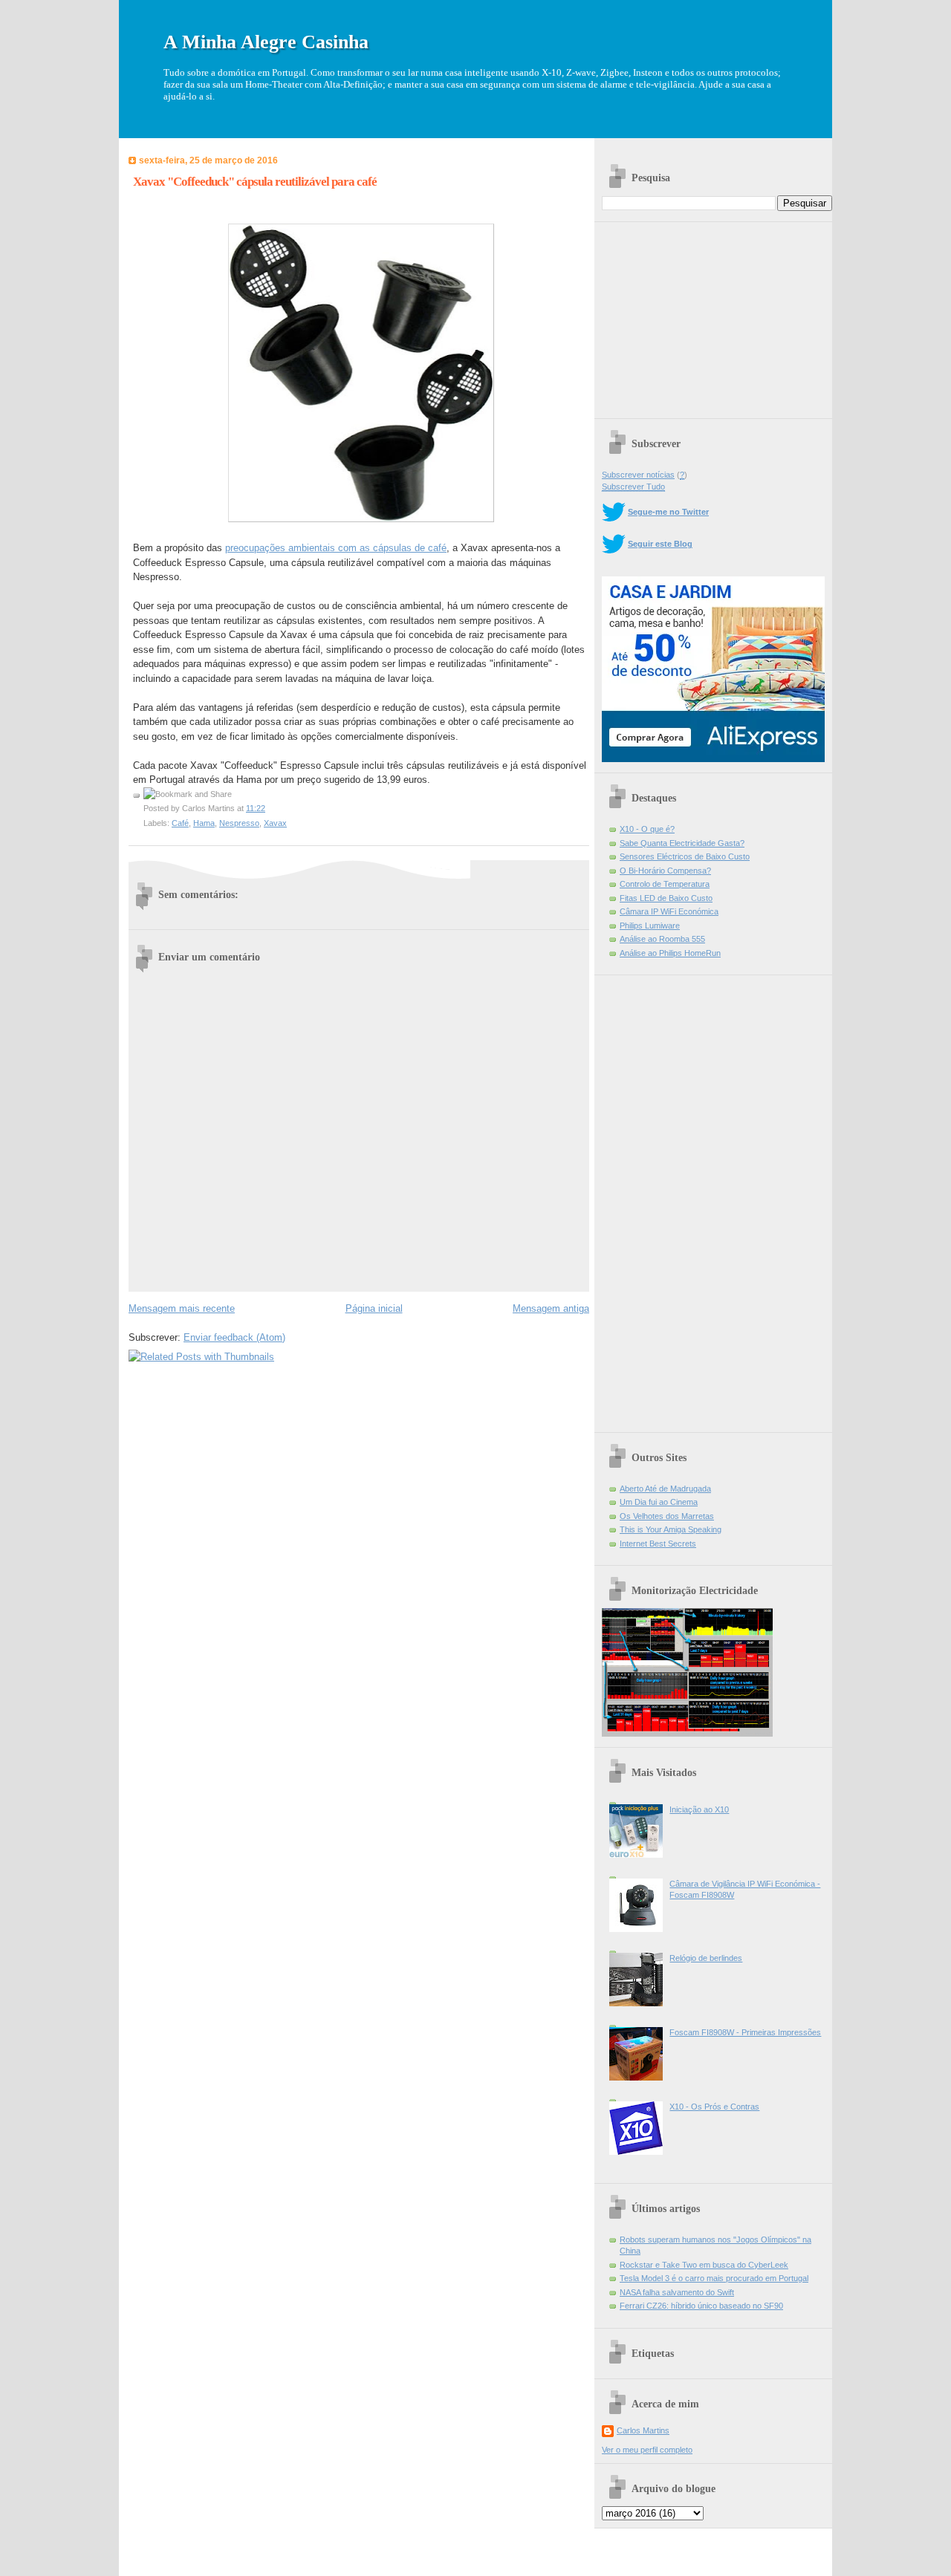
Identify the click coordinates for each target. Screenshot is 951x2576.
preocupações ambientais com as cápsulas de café (336, 548)
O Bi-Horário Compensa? (665, 871)
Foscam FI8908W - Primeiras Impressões (745, 2032)
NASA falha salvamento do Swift (677, 2292)
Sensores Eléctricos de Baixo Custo (685, 856)
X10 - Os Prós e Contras (714, 2107)
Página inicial (374, 1308)
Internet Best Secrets (658, 1544)
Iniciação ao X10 (699, 1809)
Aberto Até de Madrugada (665, 1489)
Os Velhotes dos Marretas (667, 1516)
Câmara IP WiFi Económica (669, 911)
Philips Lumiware (650, 926)
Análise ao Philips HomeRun (670, 953)
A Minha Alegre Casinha (266, 42)
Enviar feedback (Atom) (234, 1337)
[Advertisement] (713, 315)
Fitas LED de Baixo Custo (666, 898)
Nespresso (239, 823)
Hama (204, 823)
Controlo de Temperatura (665, 884)
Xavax (275, 823)
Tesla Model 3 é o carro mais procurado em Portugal (714, 2278)
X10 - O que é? (647, 829)
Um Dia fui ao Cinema (659, 1502)
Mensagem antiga (551, 1308)
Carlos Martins (643, 2430)
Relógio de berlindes (706, 1958)
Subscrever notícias (638, 475)
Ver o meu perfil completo (647, 2450)
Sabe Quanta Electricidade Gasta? (682, 843)
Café (180, 823)
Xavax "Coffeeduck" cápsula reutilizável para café (255, 182)
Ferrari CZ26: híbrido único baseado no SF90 (701, 2306)
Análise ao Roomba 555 (662, 939)
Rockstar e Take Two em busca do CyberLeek (704, 2265)
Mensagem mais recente (182, 1308)
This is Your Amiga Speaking (671, 1529)
